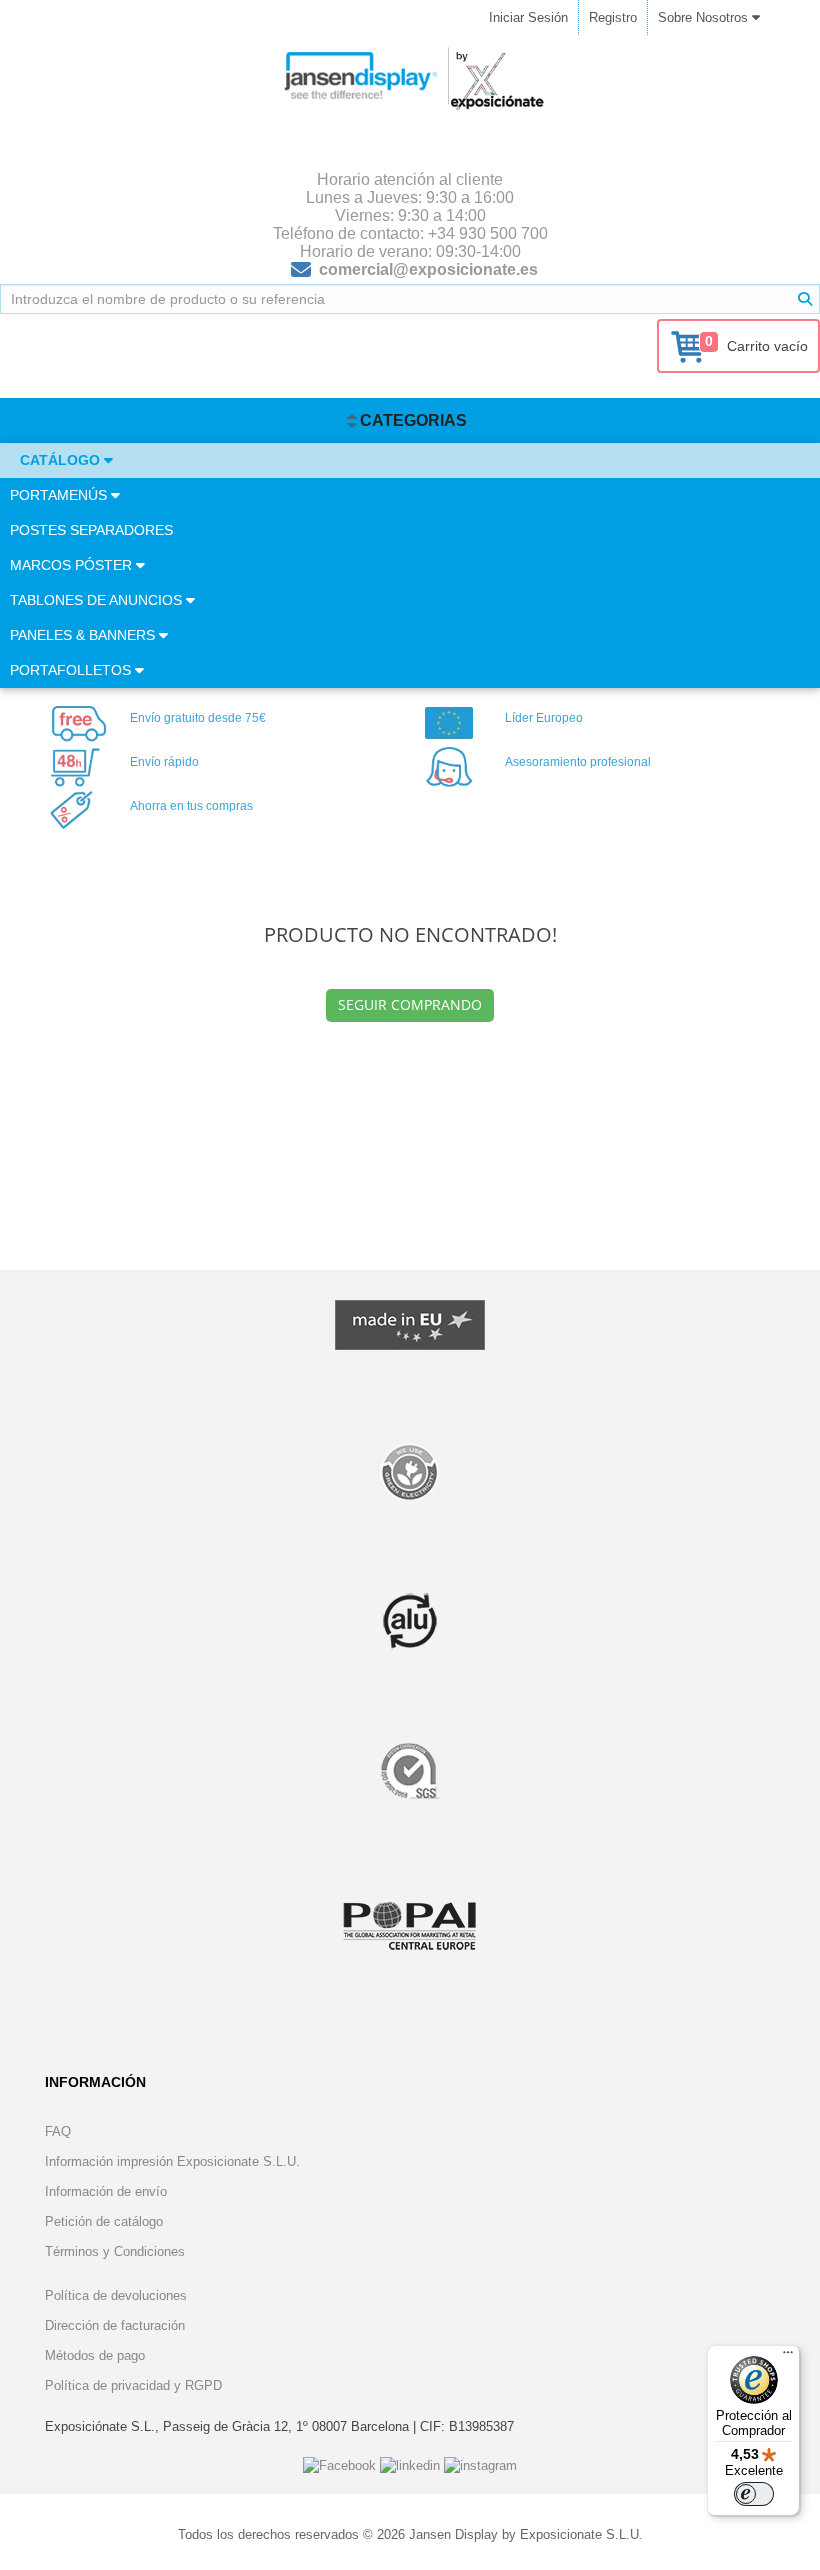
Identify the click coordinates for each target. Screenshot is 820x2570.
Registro (613, 17)
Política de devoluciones (116, 2295)
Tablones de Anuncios (98, 600)
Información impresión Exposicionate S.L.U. (172, 2161)
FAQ (58, 2131)
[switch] (754, 2494)
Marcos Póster (73, 565)
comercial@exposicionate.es (428, 269)
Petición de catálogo (104, 2221)
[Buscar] (805, 299)
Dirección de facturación (115, 2325)
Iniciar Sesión (528, 17)
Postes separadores (91, 530)
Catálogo (62, 460)
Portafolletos (72, 670)
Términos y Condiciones (115, 2251)
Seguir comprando (410, 1004)
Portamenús (60, 495)
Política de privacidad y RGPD (133, 2385)
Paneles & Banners (84, 635)
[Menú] (788, 2357)
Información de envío (106, 2191)
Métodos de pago (95, 2355)
